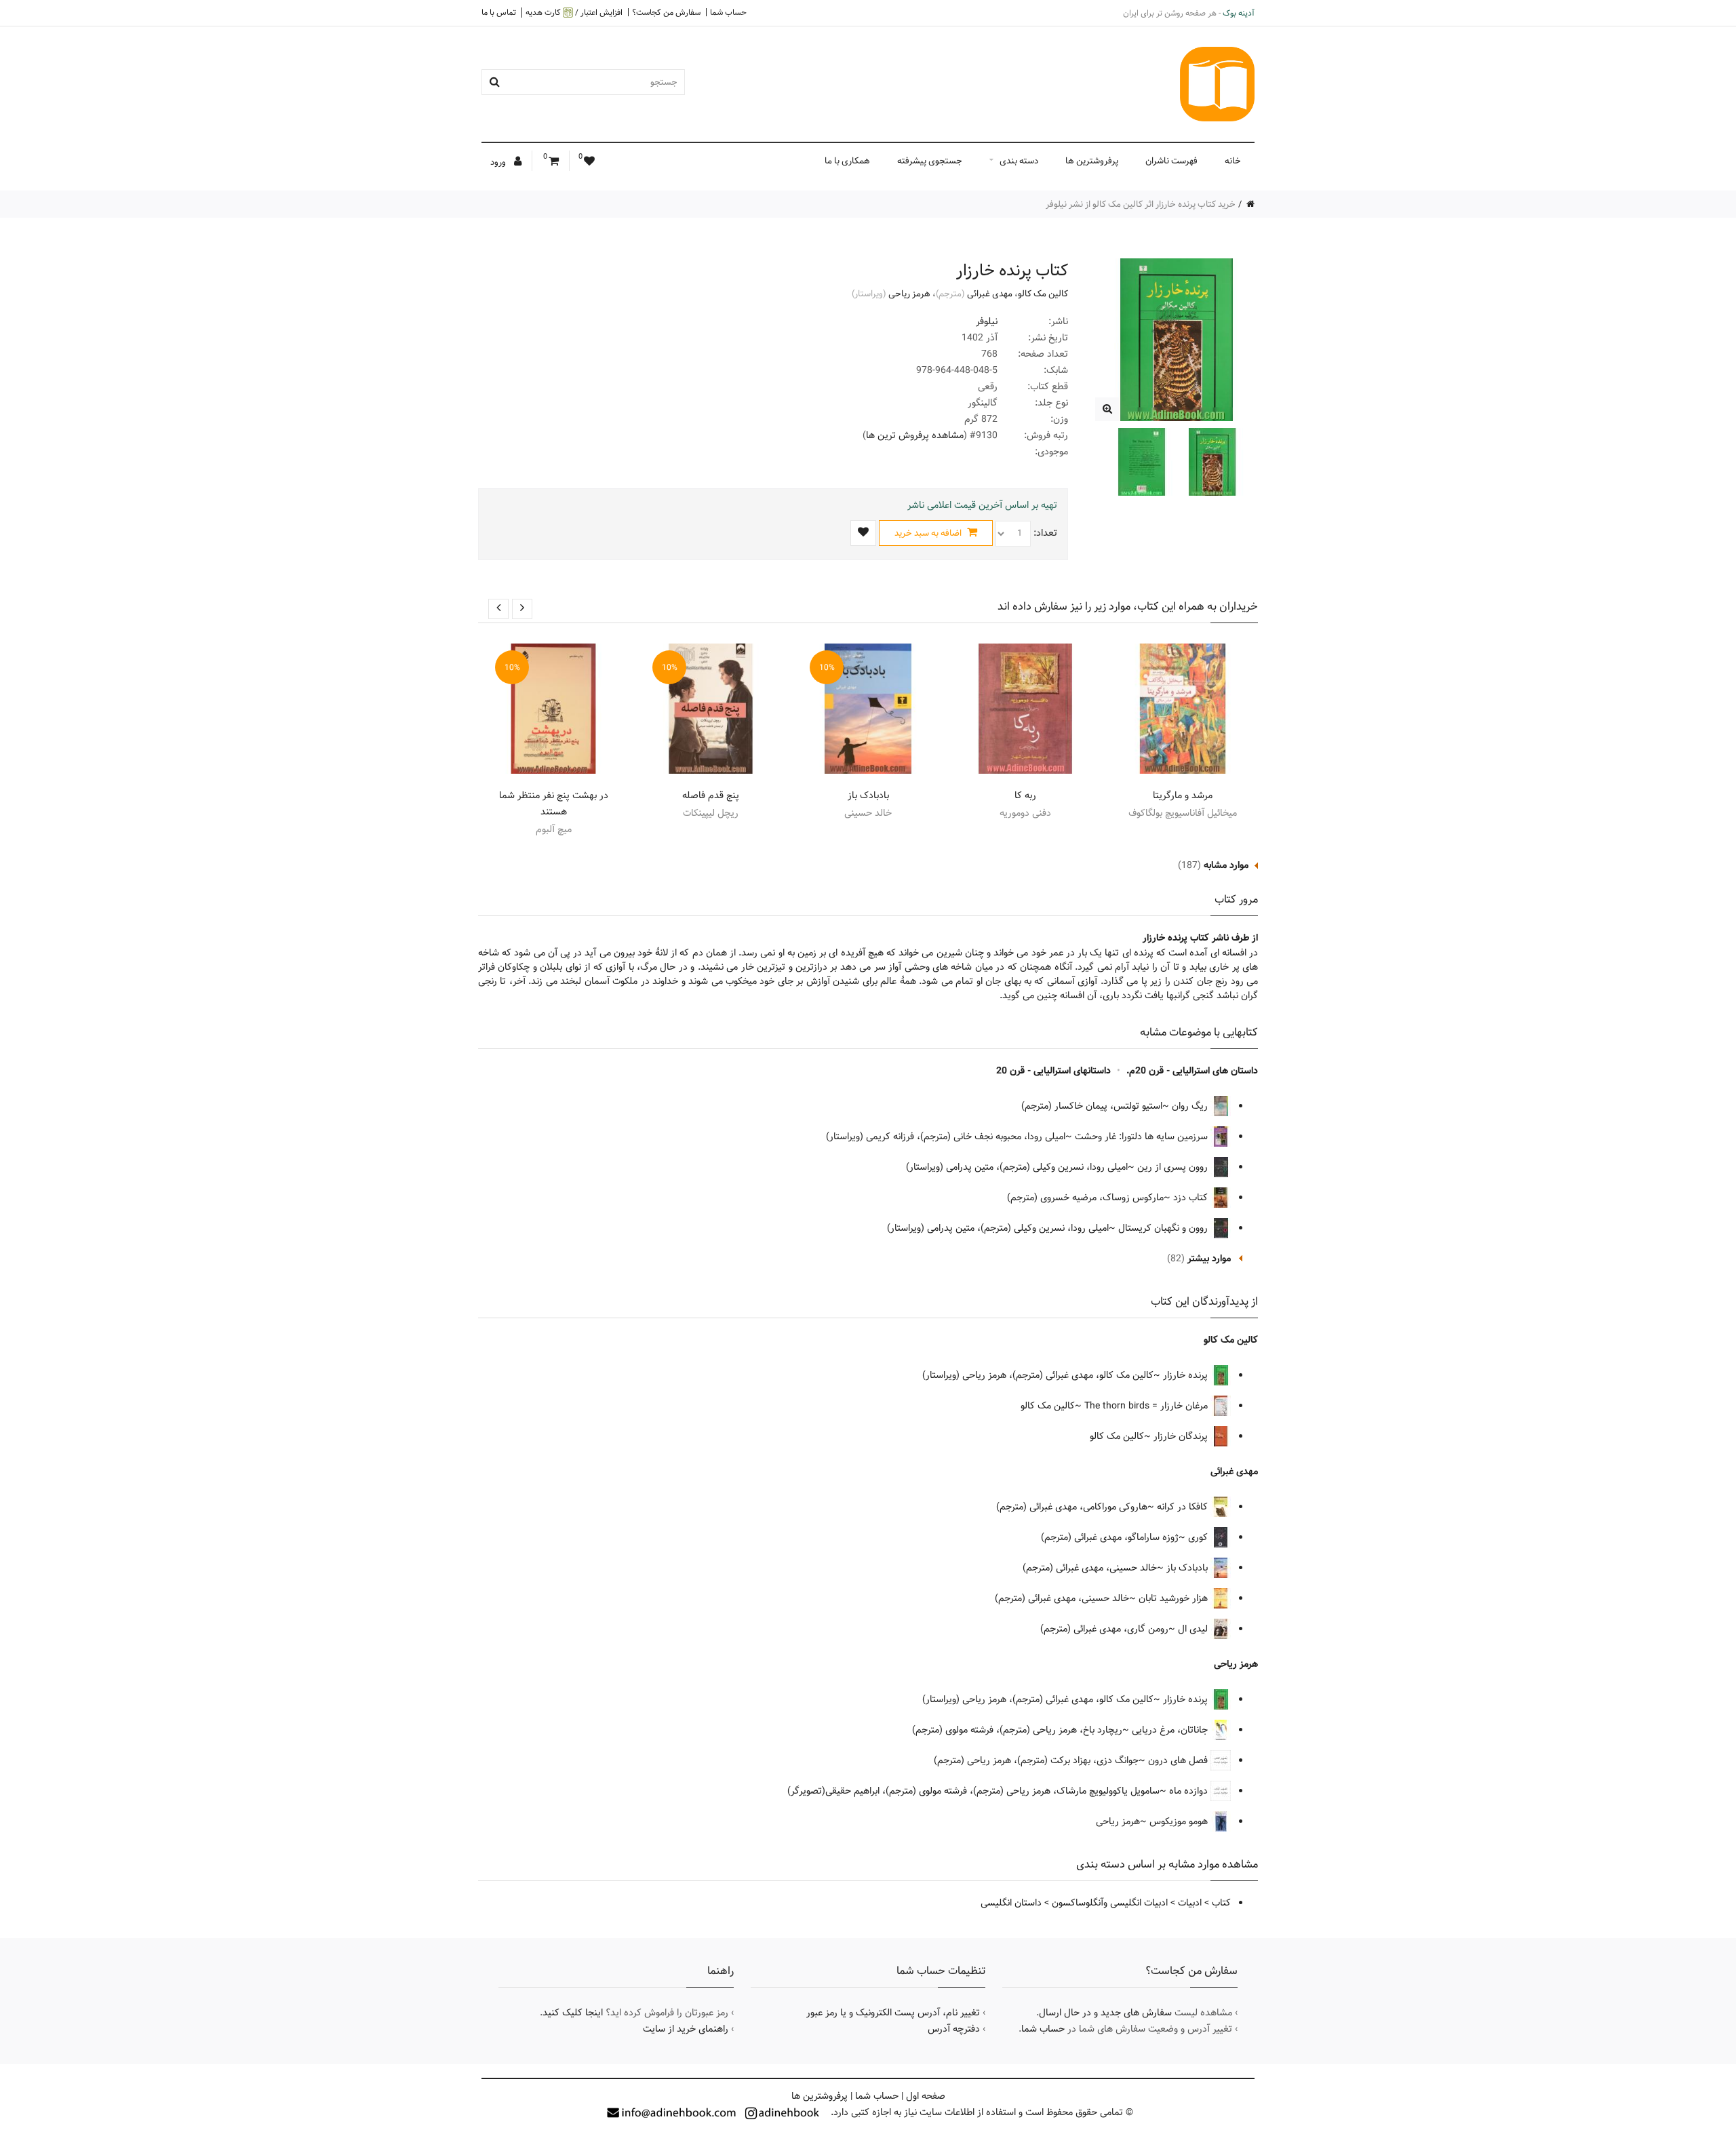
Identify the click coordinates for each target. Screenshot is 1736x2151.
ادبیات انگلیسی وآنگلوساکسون (1110, 1903)
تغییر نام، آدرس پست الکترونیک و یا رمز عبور (893, 2013)
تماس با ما (499, 12)
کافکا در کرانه (1184, 1507)
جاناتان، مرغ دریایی (1171, 1730)
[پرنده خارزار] (1107, 409)
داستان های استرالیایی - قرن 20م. (1192, 1071)
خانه (1233, 161)
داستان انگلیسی (1011, 1903)
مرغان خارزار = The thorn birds (1147, 1406)
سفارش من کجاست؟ (666, 12)
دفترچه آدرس (954, 2029)
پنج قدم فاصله (711, 795)
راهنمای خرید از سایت (686, 2029)
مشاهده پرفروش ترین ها (915, 435)
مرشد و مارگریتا (1183, 795)
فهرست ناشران (1171, 161)
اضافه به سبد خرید (929, 533)
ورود (499, 162)
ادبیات (1190, 1903)
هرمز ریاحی (909, 294)
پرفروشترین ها (1092, 161)
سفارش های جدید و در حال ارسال (1105, 2013)
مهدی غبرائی (990, 294)
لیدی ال (1194, 1629)
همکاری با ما (847, 161)
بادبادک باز (868, 795)
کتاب (1221, 1903)
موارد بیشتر (1209, 1259)
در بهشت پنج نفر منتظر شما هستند (554, 804)
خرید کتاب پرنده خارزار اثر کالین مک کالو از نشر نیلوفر (1141, 204)
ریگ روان (1191, 1106)
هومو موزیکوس (1180, 1821)
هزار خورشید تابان (1175, 1598)
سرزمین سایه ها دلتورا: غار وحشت (1143, 1137)
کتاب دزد (1192, 1198)
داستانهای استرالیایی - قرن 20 (1053, 1071)
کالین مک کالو (1043, 294)
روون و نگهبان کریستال (1164, 1228)
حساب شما (728, 12)
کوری (1199, 1537)
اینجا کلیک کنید (573, 2013)
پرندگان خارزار (1182, 1436)
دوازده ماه (1190, 1791)
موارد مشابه (1226, 865)
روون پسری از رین (1174, 1167)
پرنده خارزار (1187, 1375)
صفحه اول (926, 2096)
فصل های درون (1179, 1760)
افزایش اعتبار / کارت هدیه (574, 13)
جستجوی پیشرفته (930, 161)
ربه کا (1025, 795)
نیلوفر (987, 321)
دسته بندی (1019, 161)
